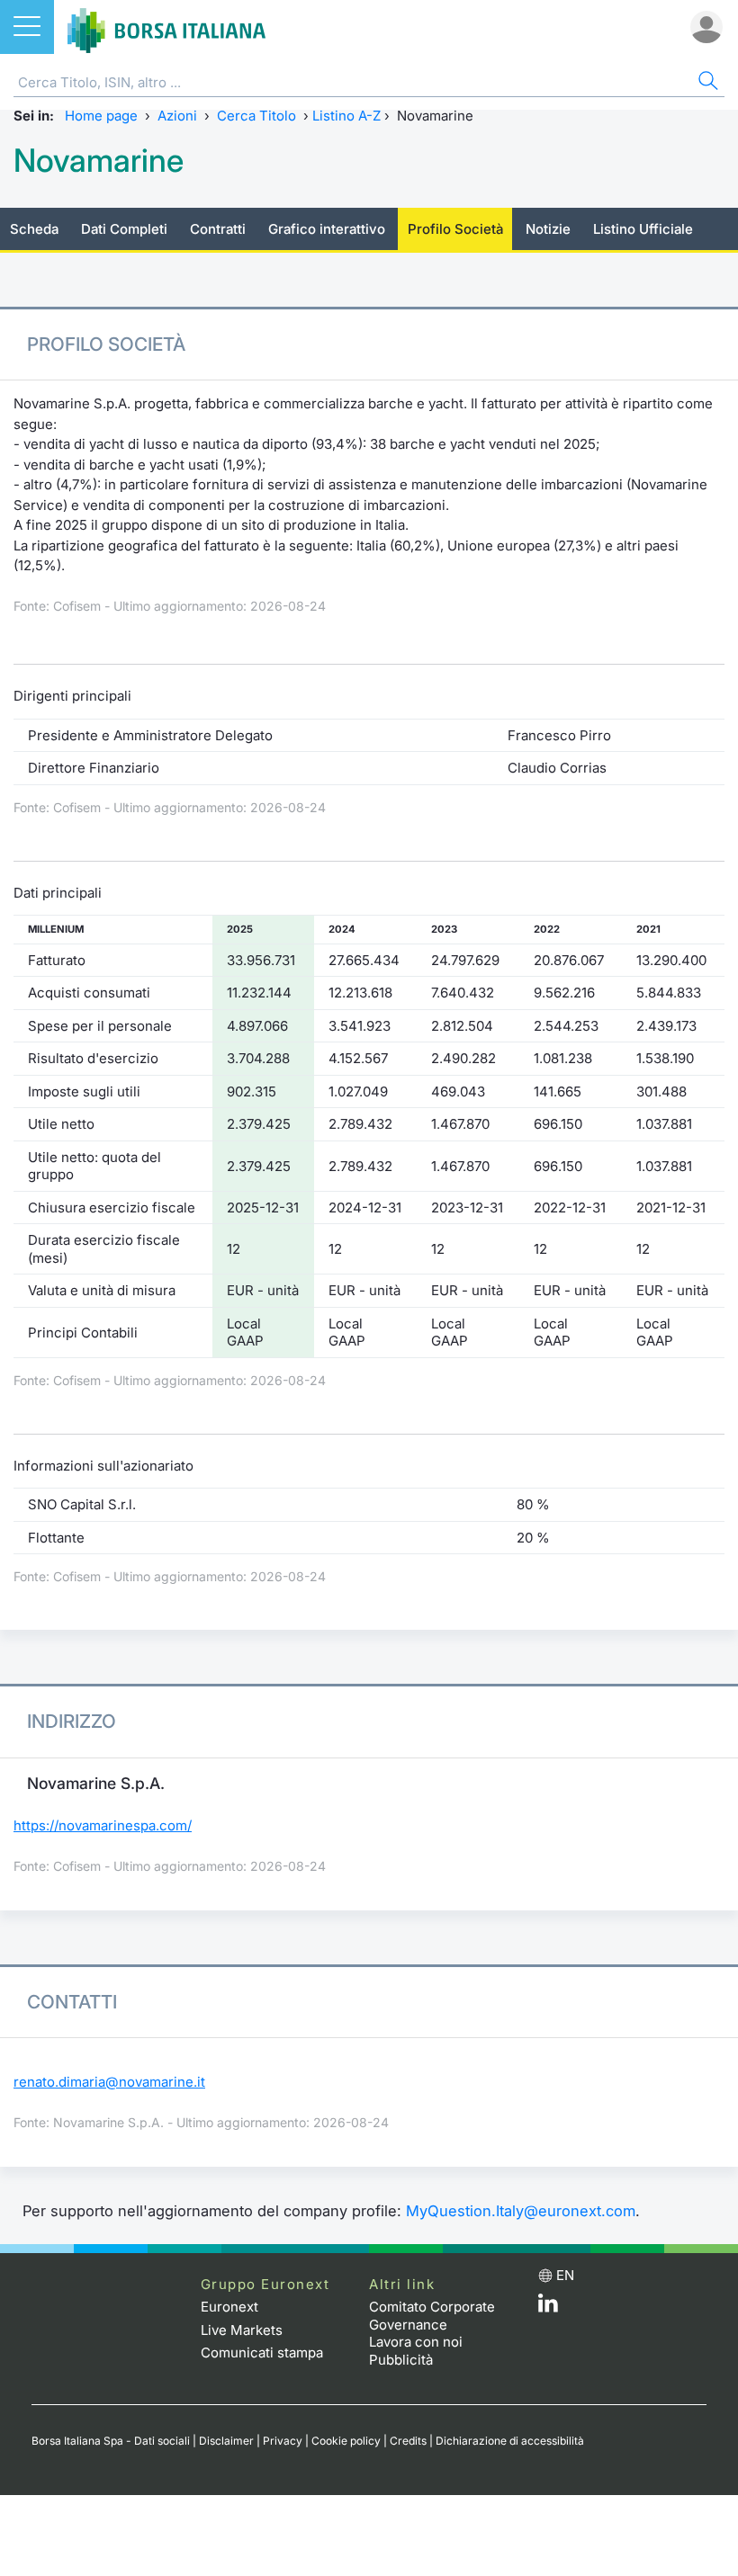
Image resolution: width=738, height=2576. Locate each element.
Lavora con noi (416, 2342)
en (565, 2275)
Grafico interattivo (327, 229)
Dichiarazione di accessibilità (510, 2441)
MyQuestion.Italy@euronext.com (521, 2211)
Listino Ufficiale (643, 229)
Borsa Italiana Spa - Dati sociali (111, 2441)
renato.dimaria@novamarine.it (109, 2082)
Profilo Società (455, 229)
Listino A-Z (346, 116)
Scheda (34, 229)
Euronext (229, 2307)
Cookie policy (346, 2441)
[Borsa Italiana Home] (166, 27)
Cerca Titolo (256, 116)
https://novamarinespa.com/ (103, 1825)
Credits (408, 2441)
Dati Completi (124, 229)
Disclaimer (226, 2441)
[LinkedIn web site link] (548, 2308)
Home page (101, 116)
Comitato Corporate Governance (432, 2316)
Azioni (177, 116)
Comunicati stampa (262, 2352)
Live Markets (242, 2330)
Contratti (218, 229)
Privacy (283, 2441)
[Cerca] (706, 83)
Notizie (548, 229)
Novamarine (99, 161)
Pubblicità (401, 2360)
